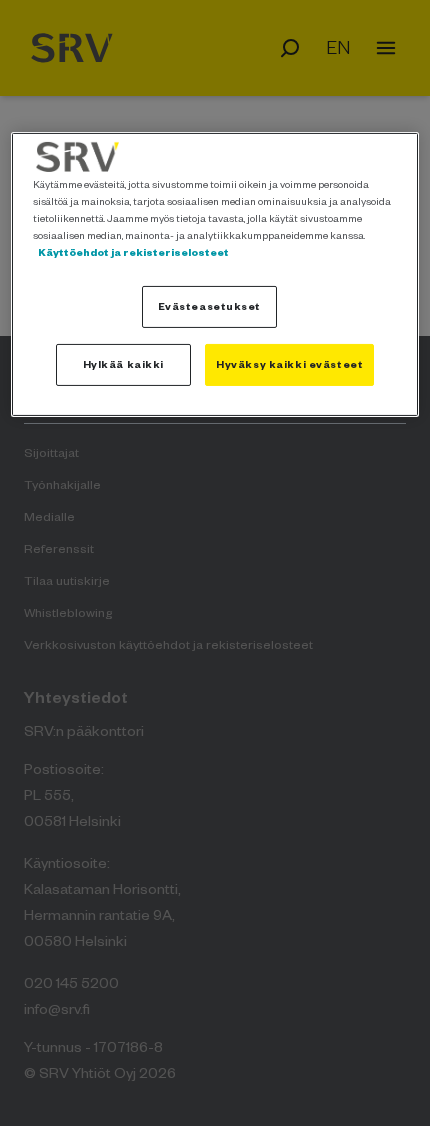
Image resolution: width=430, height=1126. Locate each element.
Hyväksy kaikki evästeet (289, 364)
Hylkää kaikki (123, 364)
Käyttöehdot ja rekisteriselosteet (133, 252)
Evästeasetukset (210, 306)
